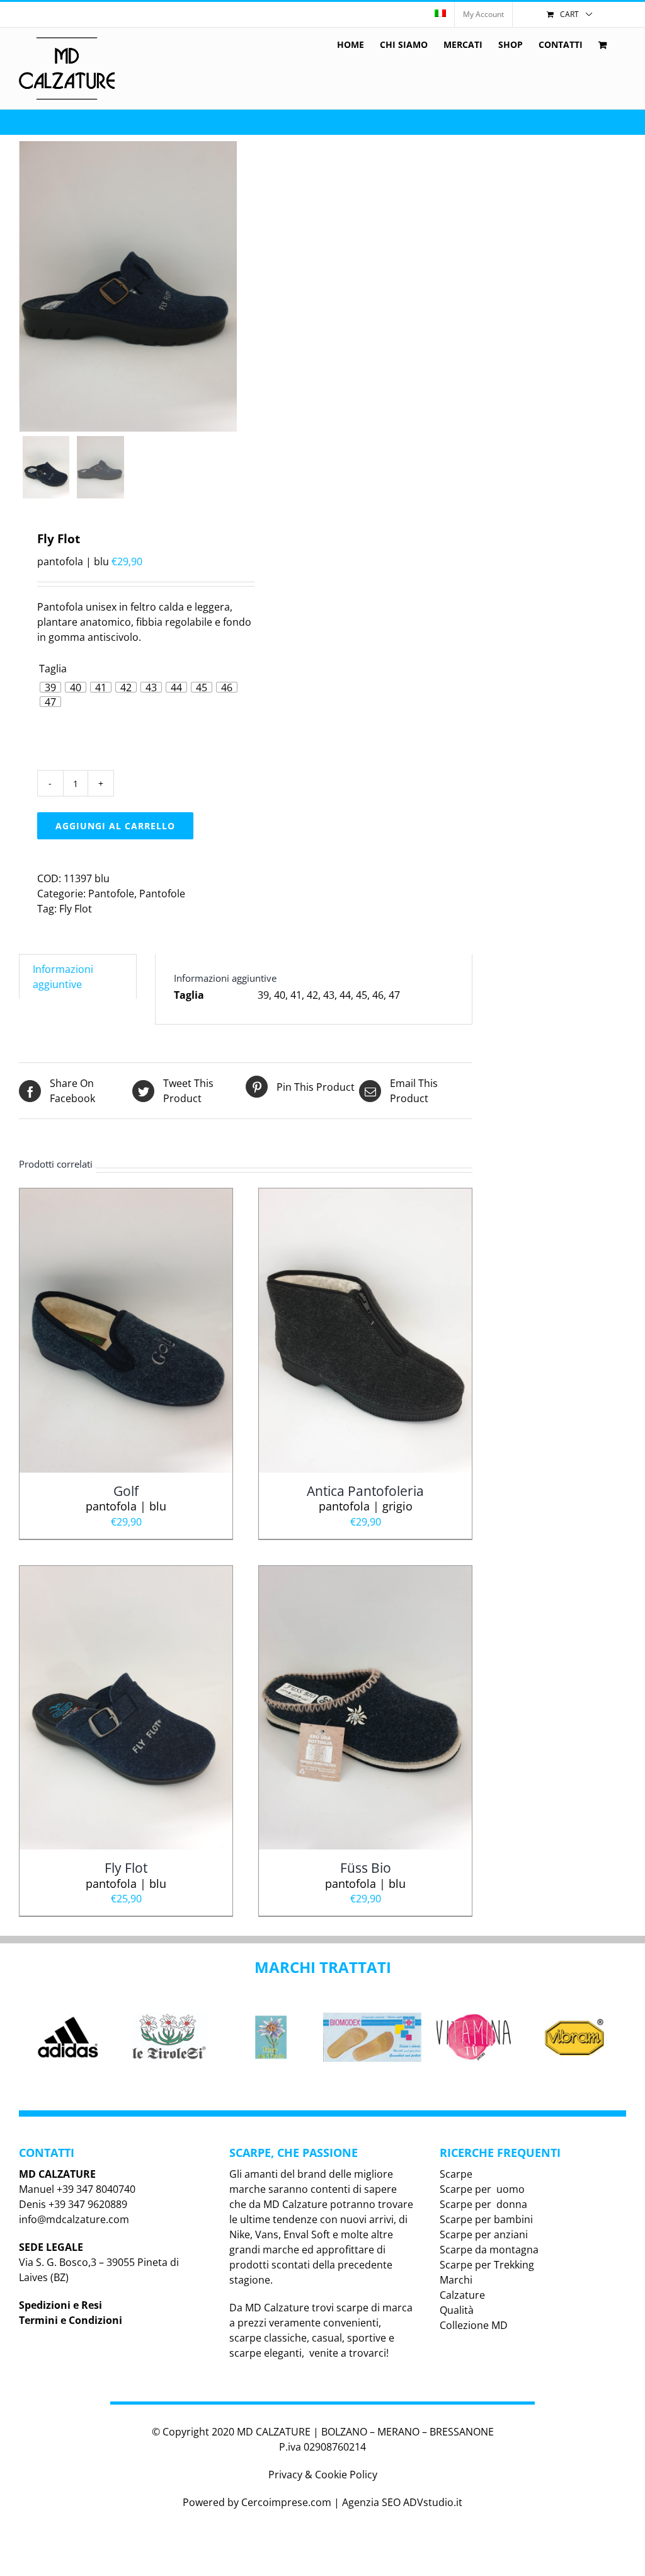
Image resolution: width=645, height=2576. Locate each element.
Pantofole (111, 894)
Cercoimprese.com (286, 2502)
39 (263, 995)
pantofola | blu (126, 1498)
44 (345, 995)
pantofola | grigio (365, 1498)
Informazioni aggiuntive (63, 977)
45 (362, 995)
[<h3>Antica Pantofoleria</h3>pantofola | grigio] (365, 1196)
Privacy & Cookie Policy (323, 2475)
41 (296, 995)
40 (280, 995)
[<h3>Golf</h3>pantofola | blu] (126, 1196)
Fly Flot (76, 909)
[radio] (50, 687)
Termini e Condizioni (71, 2320)
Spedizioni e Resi (60, 2305)
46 (378, 995)
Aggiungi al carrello (115, 826)
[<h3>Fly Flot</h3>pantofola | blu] (126, 1573)
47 (394, 995)
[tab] (78, 976)
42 (312, 995)
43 (329, 995)
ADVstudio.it (433, 2502)
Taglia (53, 669)
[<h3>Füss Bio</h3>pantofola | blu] (365, 1573)
